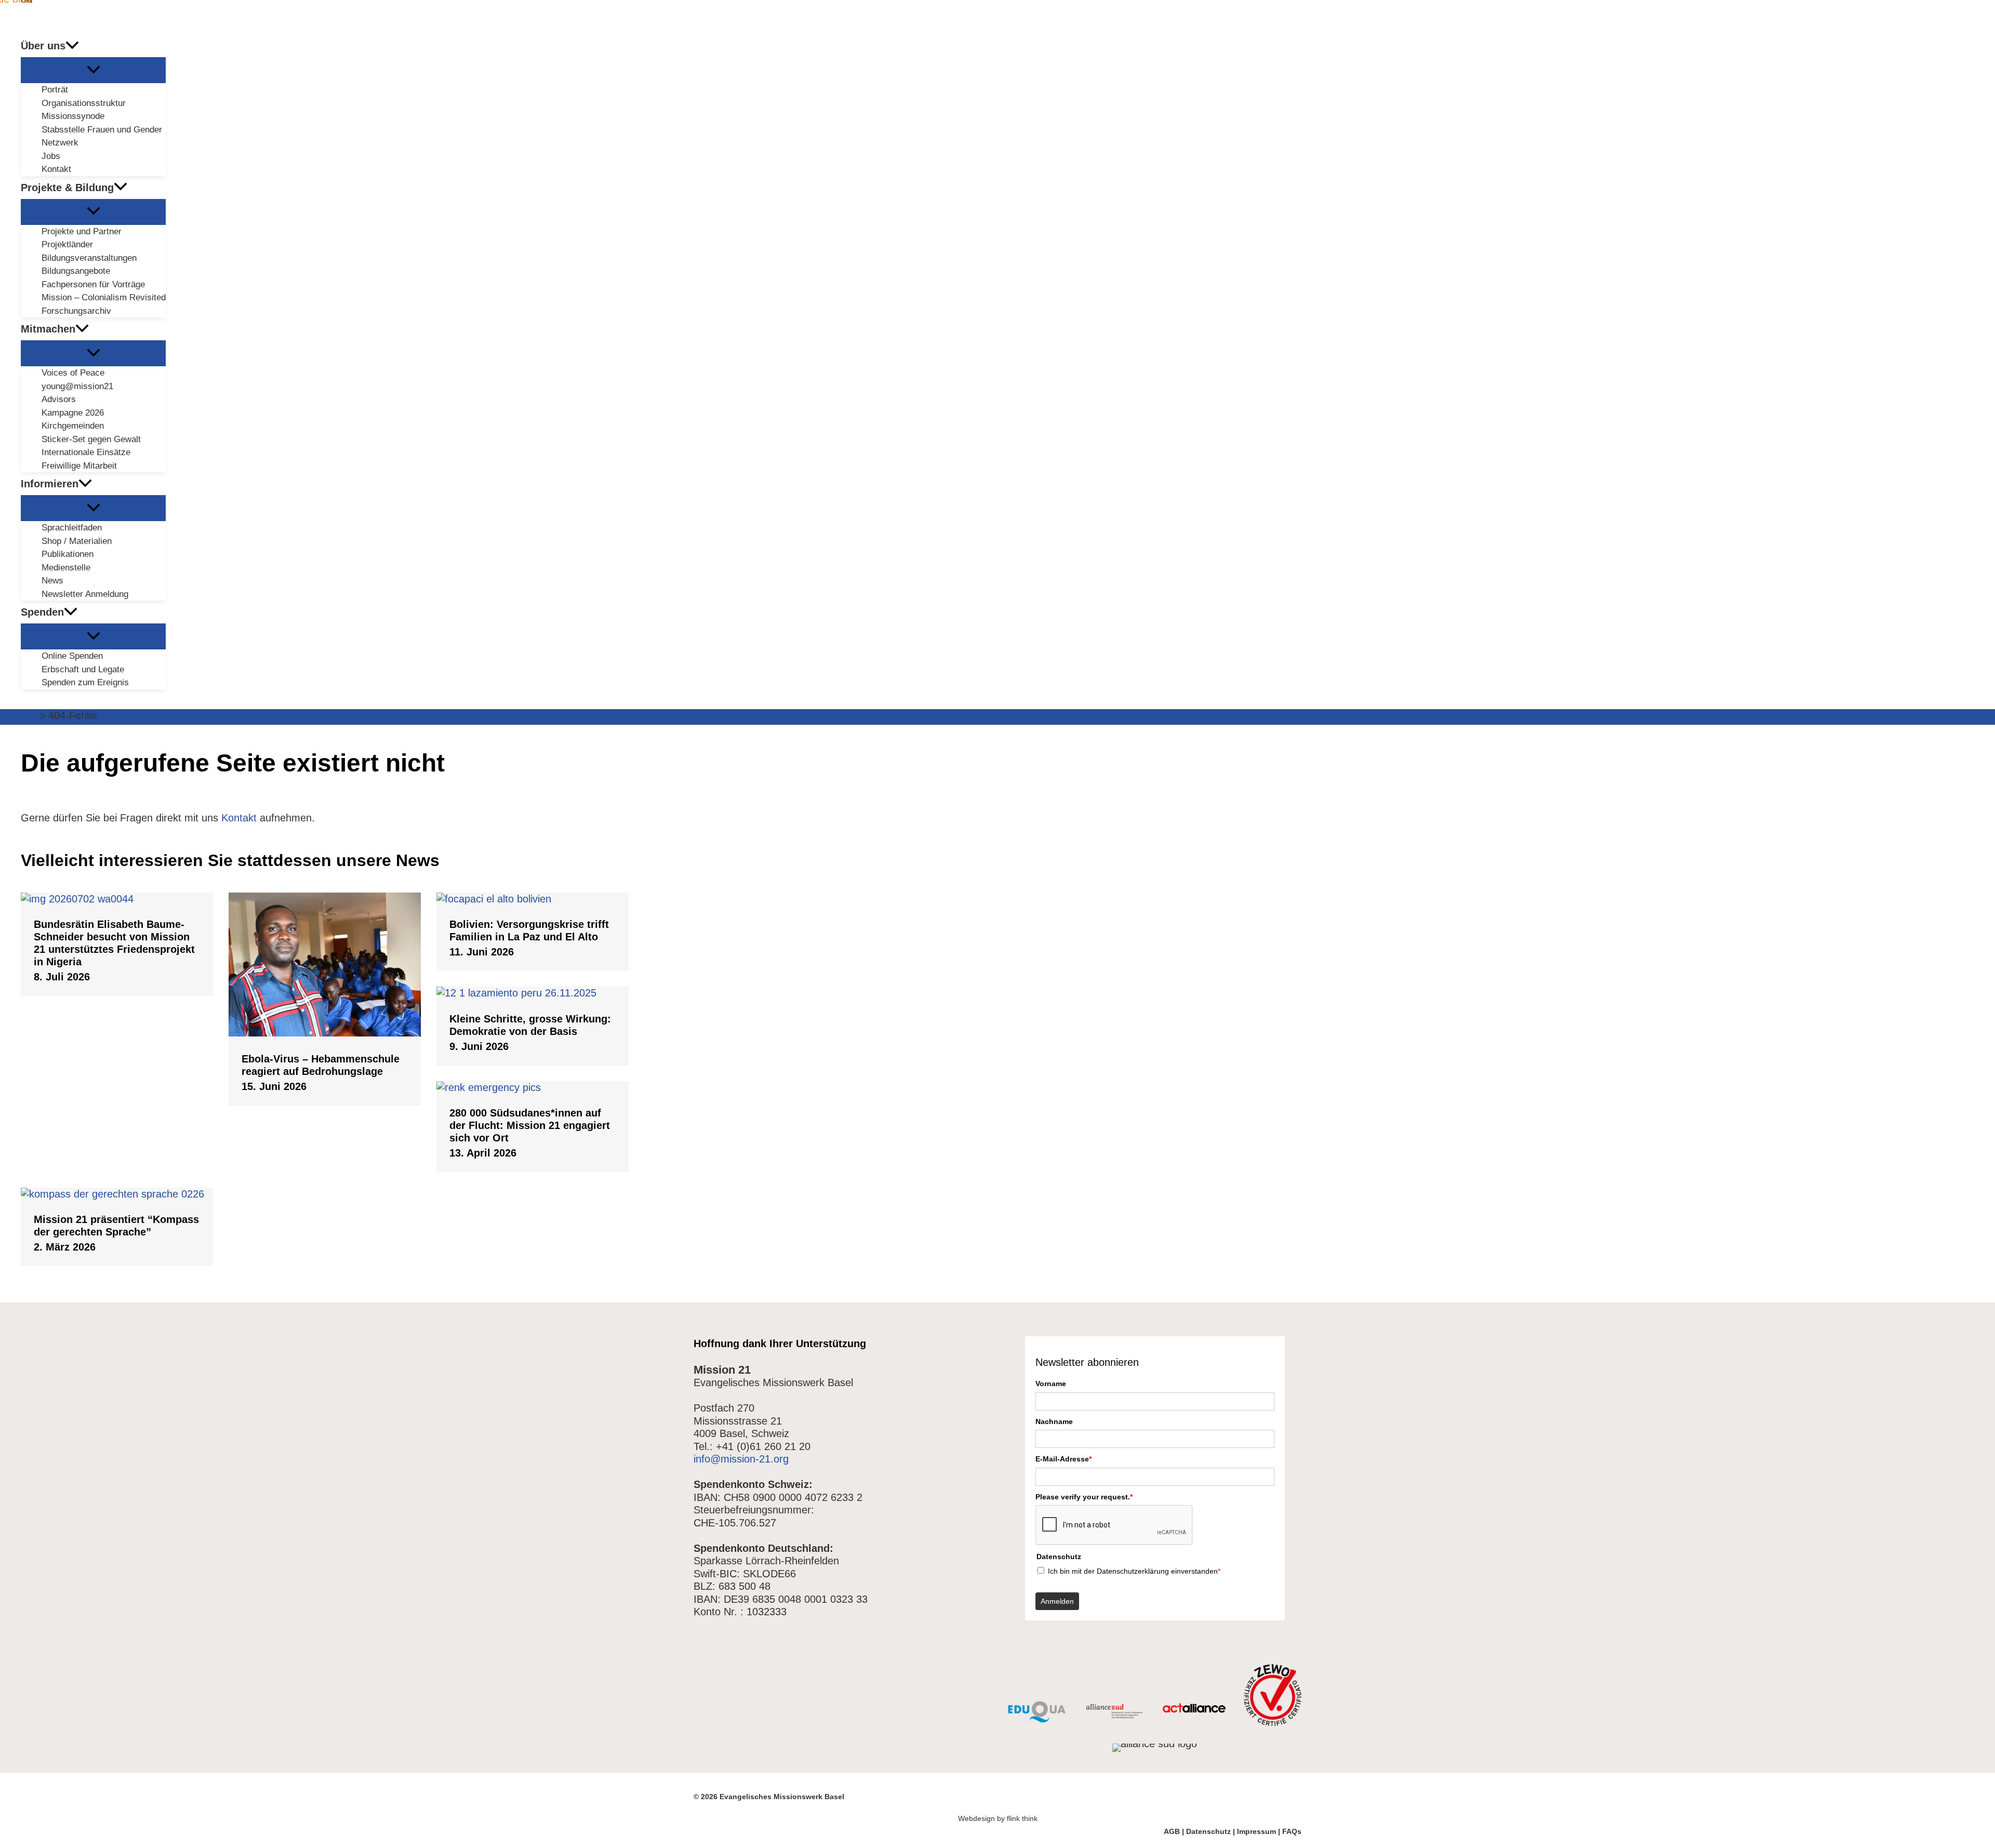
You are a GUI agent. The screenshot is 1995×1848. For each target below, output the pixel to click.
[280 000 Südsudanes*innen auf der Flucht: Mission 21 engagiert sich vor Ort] (533, 1087)
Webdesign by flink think (998, 1818)
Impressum (1256, 1831)
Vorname (1051, 1384)
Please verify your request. (1084, 1497)
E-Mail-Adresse (1063, 1459)
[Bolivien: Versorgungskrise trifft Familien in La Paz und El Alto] (533, 899)
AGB (1172, 1831)
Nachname (1054, 1421)
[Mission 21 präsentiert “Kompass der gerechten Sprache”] (117, 1194)
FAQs (1292, 1831)
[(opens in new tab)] (1037, 1719)
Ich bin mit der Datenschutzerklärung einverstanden (1134, 1571)
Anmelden (1057, 1601)
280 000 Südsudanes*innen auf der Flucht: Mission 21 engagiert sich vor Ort (530, 1125)
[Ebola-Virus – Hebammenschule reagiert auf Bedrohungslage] (325, 1033)
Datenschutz (1208, 1831)
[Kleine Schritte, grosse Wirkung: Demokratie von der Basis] (533, 993)
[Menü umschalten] (93, 70)
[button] (72, 46)
